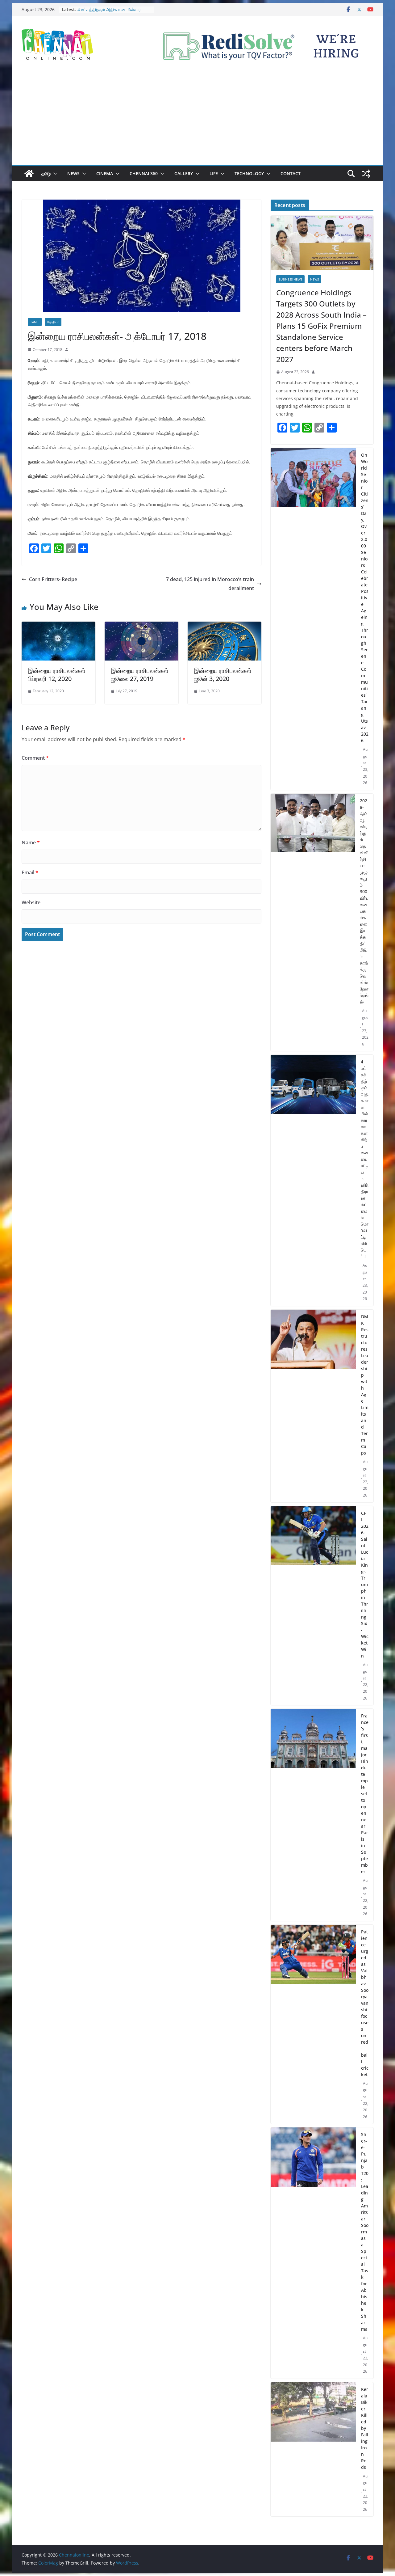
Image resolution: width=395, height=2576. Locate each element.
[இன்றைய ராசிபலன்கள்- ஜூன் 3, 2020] (225, 626)
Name (31, 842)
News (73, 173)
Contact (291, 173)
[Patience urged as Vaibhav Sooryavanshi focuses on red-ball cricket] (313, 2024)
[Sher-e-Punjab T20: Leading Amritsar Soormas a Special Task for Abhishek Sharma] (313, 2253)
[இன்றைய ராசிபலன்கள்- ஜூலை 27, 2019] (141, 626)
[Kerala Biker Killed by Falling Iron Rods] (313, 2449)
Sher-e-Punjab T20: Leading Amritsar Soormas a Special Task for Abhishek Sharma (365, 2232)
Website (31, 902)
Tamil (35, 322)
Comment (35, 758)
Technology (249, 173)
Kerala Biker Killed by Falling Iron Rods (365, 2428)
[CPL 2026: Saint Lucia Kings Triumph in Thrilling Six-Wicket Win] (313, 1606)
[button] (54, 174)
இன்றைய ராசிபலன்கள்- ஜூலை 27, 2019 (141, 675)
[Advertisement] (197, 119)
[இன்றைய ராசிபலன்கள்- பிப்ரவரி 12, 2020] (58, 626)
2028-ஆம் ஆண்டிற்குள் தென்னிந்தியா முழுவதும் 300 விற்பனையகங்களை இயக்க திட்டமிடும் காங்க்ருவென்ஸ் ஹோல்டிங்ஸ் (364, 901)
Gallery (184, 173)
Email (30, 872)
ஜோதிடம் (53, 322)
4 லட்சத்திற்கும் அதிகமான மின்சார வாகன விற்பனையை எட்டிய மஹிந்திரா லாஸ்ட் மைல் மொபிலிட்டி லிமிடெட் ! (365, 1159)
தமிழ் (46, 173)
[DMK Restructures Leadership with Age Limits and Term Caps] (313, 1406)
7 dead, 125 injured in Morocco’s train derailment (210, 584)
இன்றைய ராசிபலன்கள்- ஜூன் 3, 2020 (224, 675)
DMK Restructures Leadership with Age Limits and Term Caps (365, 1385)
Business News (290, 279)
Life (214, 173)
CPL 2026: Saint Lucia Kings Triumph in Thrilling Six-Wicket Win (365, 1584)
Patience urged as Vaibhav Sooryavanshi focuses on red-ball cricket (365, 2003)
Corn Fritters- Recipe (53, 579)
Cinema (105, 173)
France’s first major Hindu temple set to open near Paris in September (365, 1794)
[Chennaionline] (29, 174)
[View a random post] (366, 174)
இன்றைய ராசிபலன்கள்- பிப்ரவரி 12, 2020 (58, 675)
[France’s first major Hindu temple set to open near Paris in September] (313, 1815)
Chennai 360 (144, 173)
